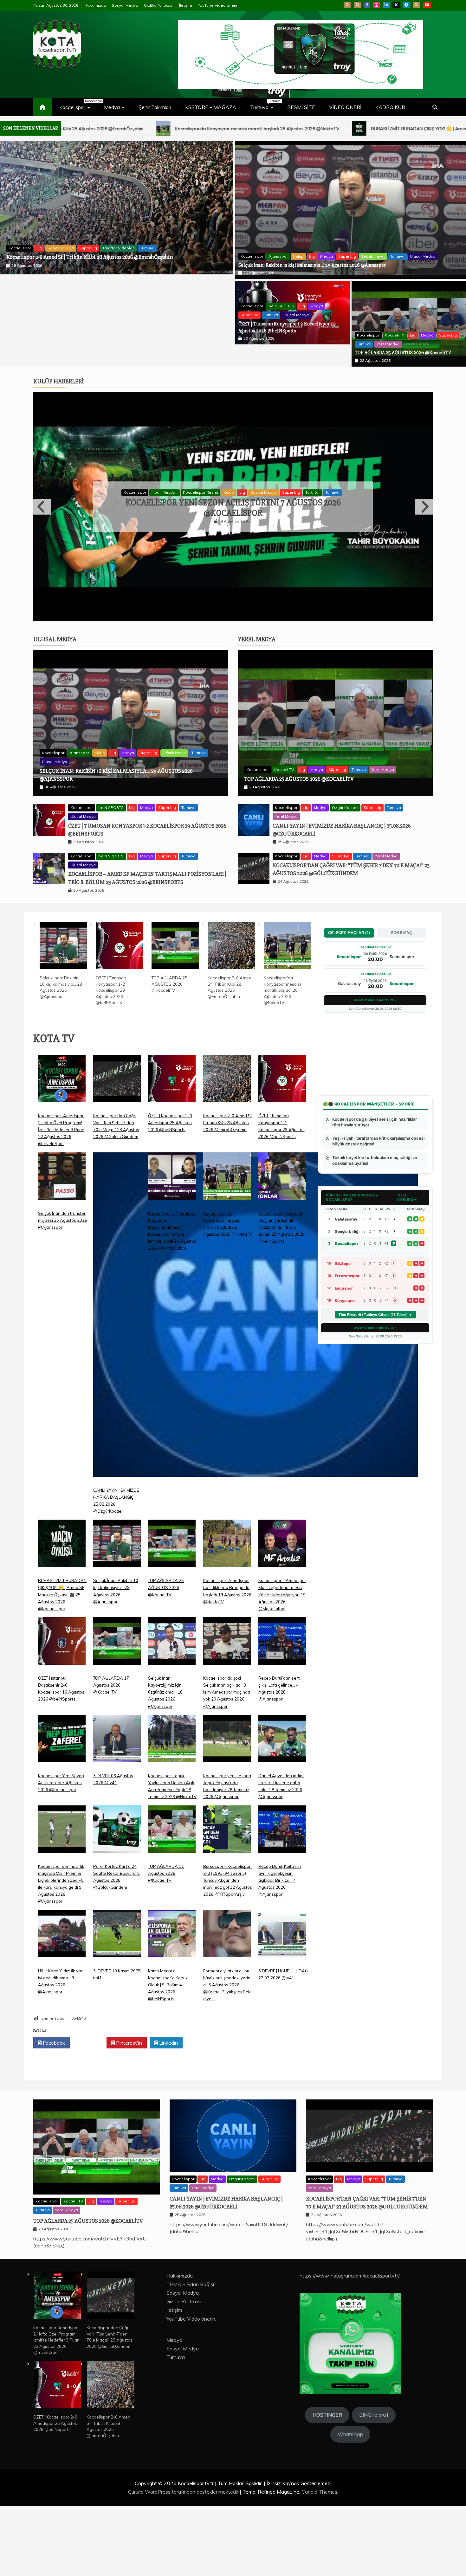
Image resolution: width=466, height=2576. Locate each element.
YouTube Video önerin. (219, 5)
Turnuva (265, 105)
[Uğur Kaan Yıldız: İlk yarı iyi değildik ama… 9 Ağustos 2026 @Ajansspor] (62, 2009)
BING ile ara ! (374, 2485)
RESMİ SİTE (301, 107)
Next (424, 542)
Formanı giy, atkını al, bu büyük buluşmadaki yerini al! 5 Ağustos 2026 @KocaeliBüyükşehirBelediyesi (227, 2055)
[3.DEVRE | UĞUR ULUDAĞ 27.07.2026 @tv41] (282, 2009)
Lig (70, 244)
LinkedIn (386, 5)
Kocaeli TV (395, 335)
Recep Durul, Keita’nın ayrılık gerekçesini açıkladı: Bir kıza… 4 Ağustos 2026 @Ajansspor (233, 543)
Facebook (367, 5)
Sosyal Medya (125, 5)
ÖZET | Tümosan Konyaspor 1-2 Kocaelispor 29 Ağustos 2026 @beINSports (91, 253)
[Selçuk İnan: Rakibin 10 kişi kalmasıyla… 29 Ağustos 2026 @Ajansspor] (63, 1016)
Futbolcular (188, 527)
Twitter (90, 2113)
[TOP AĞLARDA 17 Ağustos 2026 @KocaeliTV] (117, 1716)
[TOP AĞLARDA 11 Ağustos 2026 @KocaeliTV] (172, 1904)
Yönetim (330, 527)
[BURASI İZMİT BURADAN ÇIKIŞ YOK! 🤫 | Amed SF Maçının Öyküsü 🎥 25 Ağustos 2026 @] (62, 1619)
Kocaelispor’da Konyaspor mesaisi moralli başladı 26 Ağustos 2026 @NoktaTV (282, 1061)
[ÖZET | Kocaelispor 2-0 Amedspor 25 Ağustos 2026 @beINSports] (172, 1153)
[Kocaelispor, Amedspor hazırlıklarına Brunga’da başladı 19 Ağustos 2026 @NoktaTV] (227, 1619)
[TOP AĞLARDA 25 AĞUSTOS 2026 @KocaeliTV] (175, 1016)
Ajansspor (278, 256)
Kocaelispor (78, 105)
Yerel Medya (388, 344)
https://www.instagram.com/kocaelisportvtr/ (350, 2346)
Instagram (376, 5)
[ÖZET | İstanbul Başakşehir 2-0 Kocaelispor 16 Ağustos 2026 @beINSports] (62, 1716)
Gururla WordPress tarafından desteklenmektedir (184, 2562)
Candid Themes (319, 2562)
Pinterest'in (128, 2113)
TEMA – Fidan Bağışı (190, 2355)
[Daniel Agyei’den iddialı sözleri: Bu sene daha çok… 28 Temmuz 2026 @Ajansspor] (282, 1814)
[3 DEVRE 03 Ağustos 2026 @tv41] (117, 1814)
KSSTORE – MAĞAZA (211, 107)
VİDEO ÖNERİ (345, 107)
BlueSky (358, 5)
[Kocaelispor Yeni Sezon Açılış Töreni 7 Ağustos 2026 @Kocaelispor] (62, 1814)
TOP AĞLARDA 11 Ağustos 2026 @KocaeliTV (166, 1943)
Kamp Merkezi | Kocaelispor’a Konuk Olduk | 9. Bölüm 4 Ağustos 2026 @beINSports (168, 2055)
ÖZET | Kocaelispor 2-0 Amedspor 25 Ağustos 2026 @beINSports (170, 1193)
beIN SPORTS (49, 244)
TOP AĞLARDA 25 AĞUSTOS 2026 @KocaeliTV (403, 353)
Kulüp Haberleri (58, 381)
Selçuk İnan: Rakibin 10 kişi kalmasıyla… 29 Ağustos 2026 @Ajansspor (312, 265)
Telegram (406, 5)
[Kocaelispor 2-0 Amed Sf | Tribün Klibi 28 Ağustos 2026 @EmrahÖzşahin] (231, 1016)
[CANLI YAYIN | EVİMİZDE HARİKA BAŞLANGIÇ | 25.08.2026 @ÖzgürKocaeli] (256, 1390)
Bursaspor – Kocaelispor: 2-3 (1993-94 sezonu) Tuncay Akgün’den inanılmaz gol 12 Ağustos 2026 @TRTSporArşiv (228, 1950)
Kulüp (298, 256)
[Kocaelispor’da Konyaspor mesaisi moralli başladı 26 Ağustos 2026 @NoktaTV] (288, 1016)
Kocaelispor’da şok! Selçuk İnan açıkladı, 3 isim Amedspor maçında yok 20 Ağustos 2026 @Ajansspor (227, 1762)
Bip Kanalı (347, 5)
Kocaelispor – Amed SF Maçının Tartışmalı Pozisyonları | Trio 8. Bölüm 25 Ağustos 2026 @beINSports (282, 1297)
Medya (112, 107)
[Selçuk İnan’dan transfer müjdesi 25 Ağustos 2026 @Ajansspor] (62, 1251)
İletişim (186, 5)
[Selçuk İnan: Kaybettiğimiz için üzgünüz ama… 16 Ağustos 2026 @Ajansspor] (172, 1716)
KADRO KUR (390, 107)
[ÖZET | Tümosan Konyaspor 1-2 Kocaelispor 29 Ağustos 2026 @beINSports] (120, 1016)
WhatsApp (417, 5)
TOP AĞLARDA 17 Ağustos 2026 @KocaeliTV (111, 1755)
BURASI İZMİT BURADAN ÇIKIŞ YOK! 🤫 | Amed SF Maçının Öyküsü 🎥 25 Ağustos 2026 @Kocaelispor (190, 129)
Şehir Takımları (155, 107)
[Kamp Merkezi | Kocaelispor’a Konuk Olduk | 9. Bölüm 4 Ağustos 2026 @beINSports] (172, 2009)
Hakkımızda (95, 5)
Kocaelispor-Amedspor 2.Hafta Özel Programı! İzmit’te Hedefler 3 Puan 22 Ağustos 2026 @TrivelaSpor (61, 1200)
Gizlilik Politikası (159, 5)
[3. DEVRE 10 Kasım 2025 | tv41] (117, 2009)
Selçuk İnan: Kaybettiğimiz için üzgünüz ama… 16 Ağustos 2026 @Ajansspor (165, 1762)
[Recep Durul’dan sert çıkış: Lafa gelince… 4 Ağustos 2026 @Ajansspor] (282, 1716)
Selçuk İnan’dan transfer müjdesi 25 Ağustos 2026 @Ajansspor (63, 1290)
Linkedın (168, 2113)
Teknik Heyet (373, 256)
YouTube (427, 5)
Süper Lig (105, 244)
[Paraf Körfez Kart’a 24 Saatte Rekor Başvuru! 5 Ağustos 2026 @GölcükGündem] (117, 1904)
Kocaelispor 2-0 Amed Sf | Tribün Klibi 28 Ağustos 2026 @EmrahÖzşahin (228, 1193)
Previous (42, 542)
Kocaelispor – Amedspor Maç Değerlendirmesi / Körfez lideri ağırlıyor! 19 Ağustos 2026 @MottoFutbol (282, 1665)
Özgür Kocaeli (345, 878)
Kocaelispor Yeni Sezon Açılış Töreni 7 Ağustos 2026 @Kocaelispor (61, 1853)
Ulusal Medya (152, 244)
